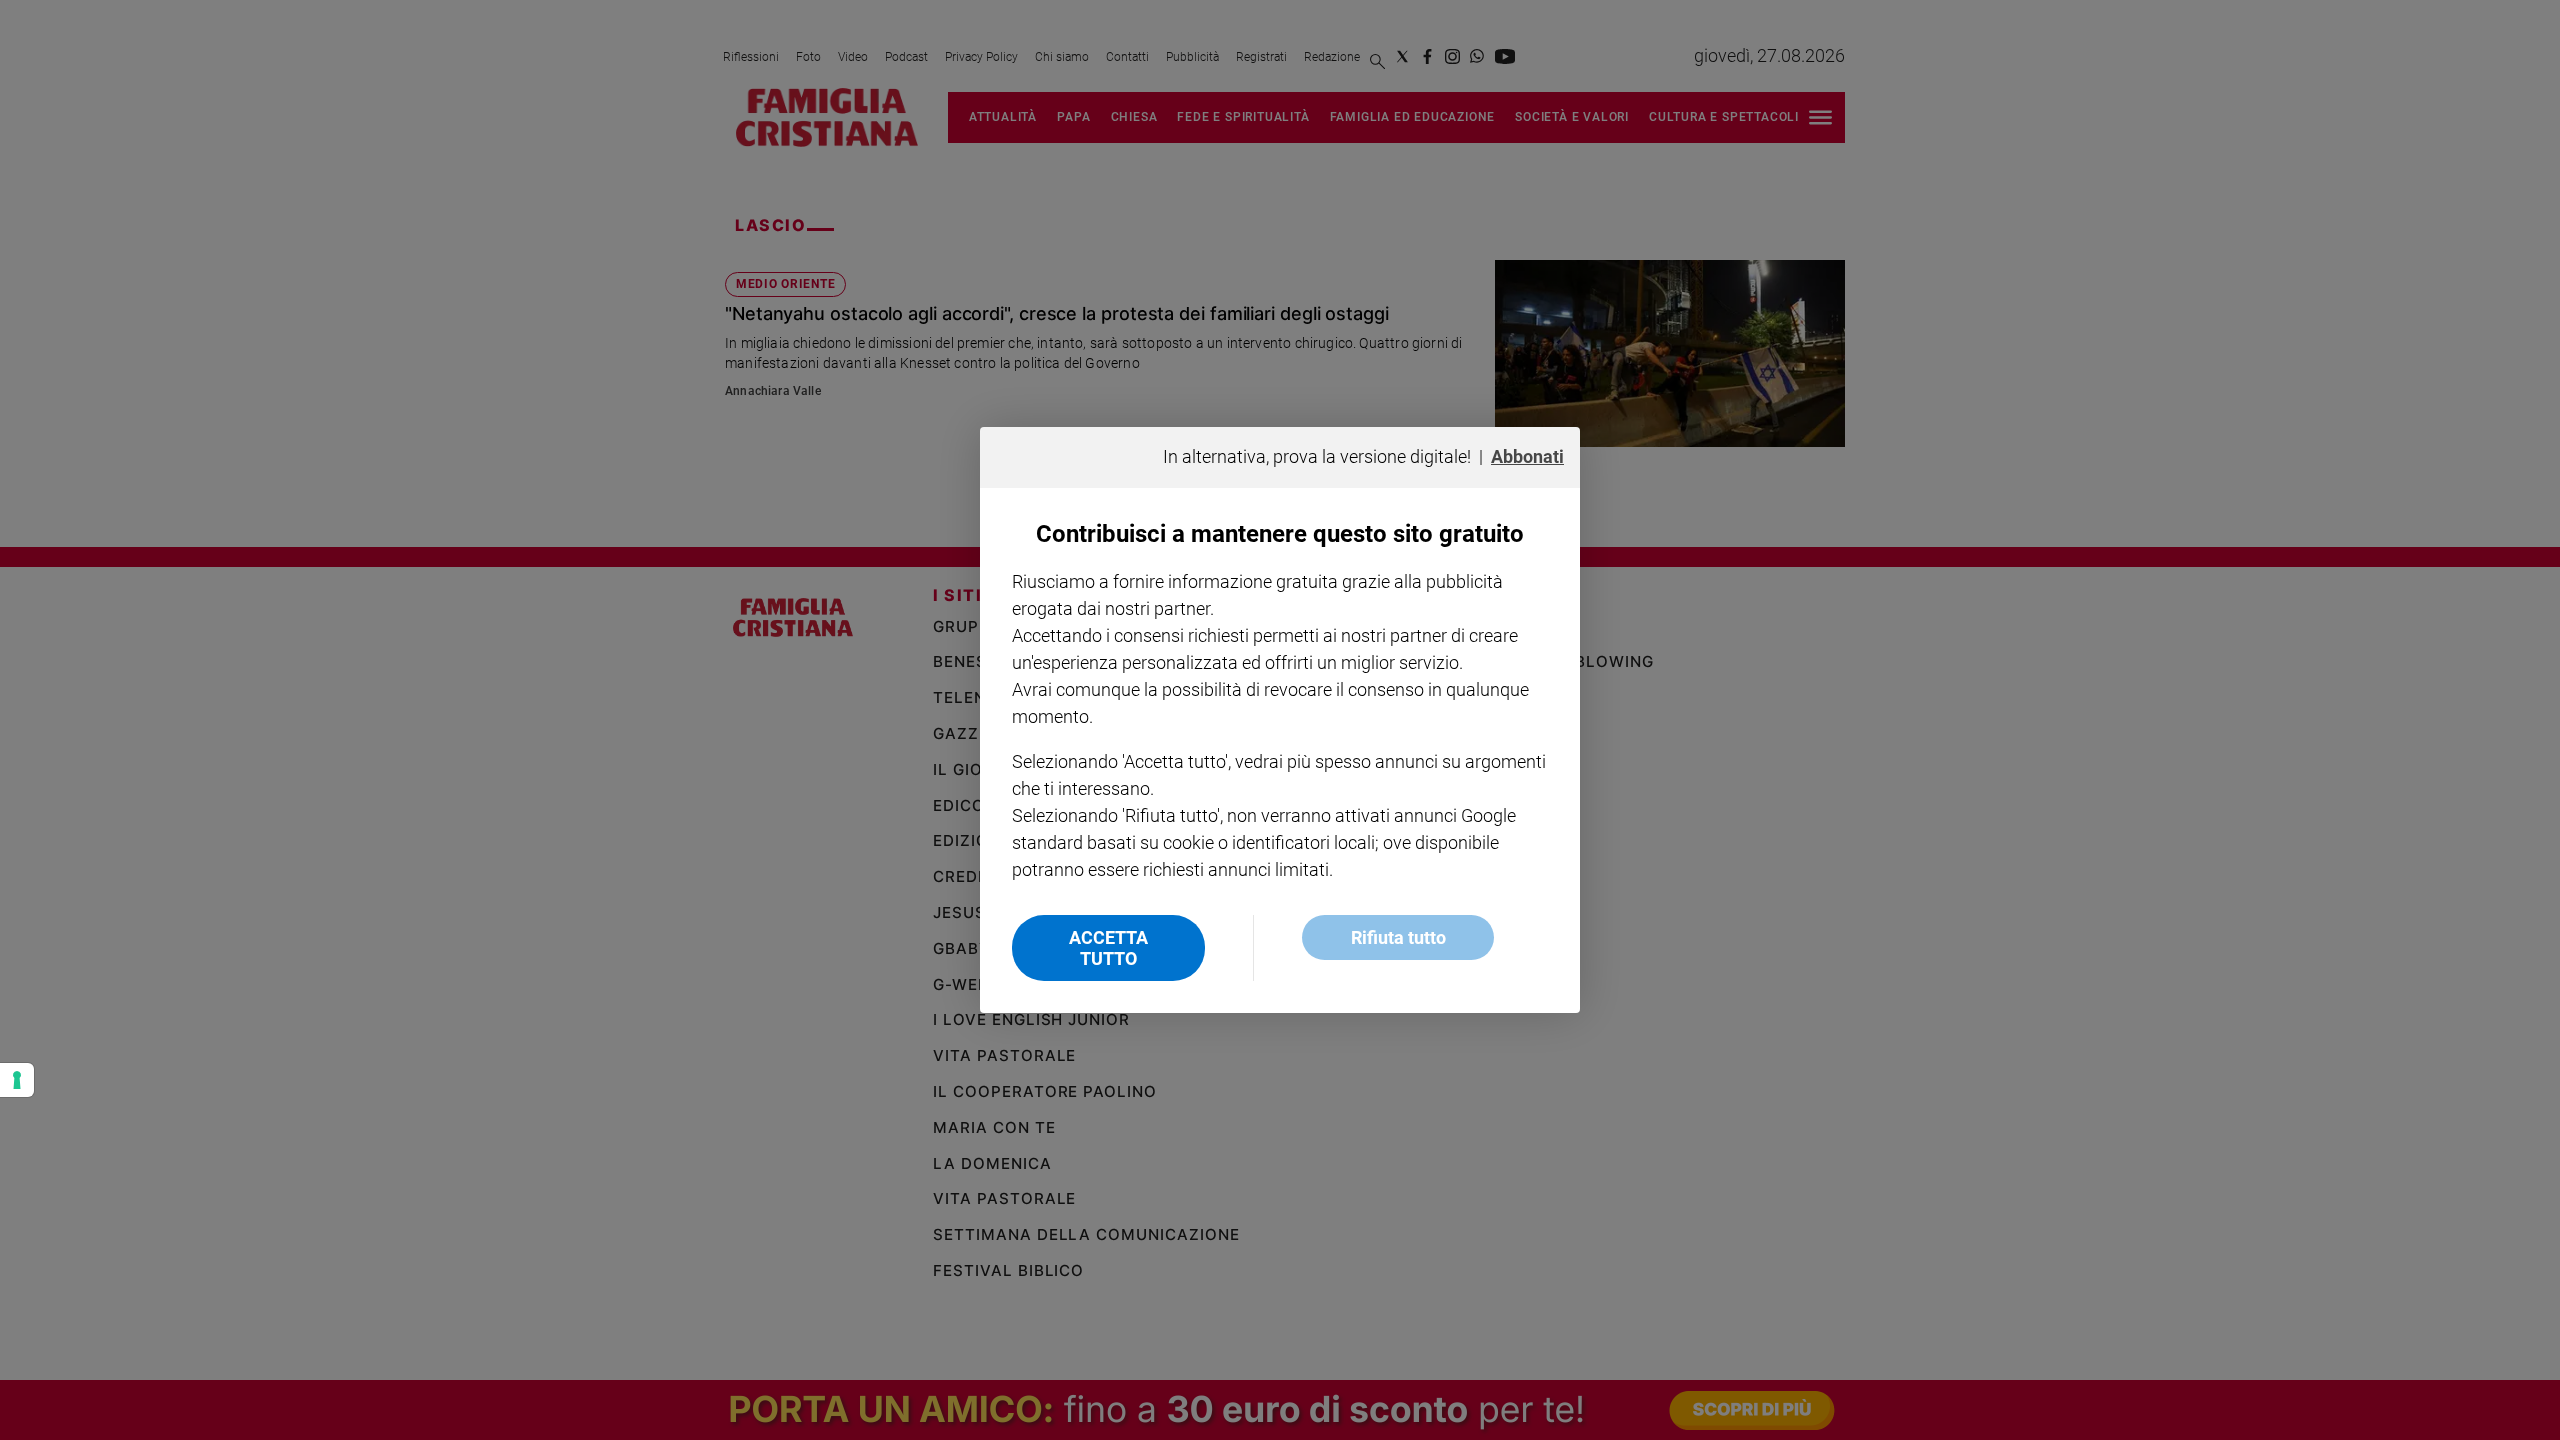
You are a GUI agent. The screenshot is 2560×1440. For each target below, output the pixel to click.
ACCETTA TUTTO (1108, 948)
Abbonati (1527, 456)
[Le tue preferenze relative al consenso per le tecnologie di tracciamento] (17, 1080)
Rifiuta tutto (1398, 937)
